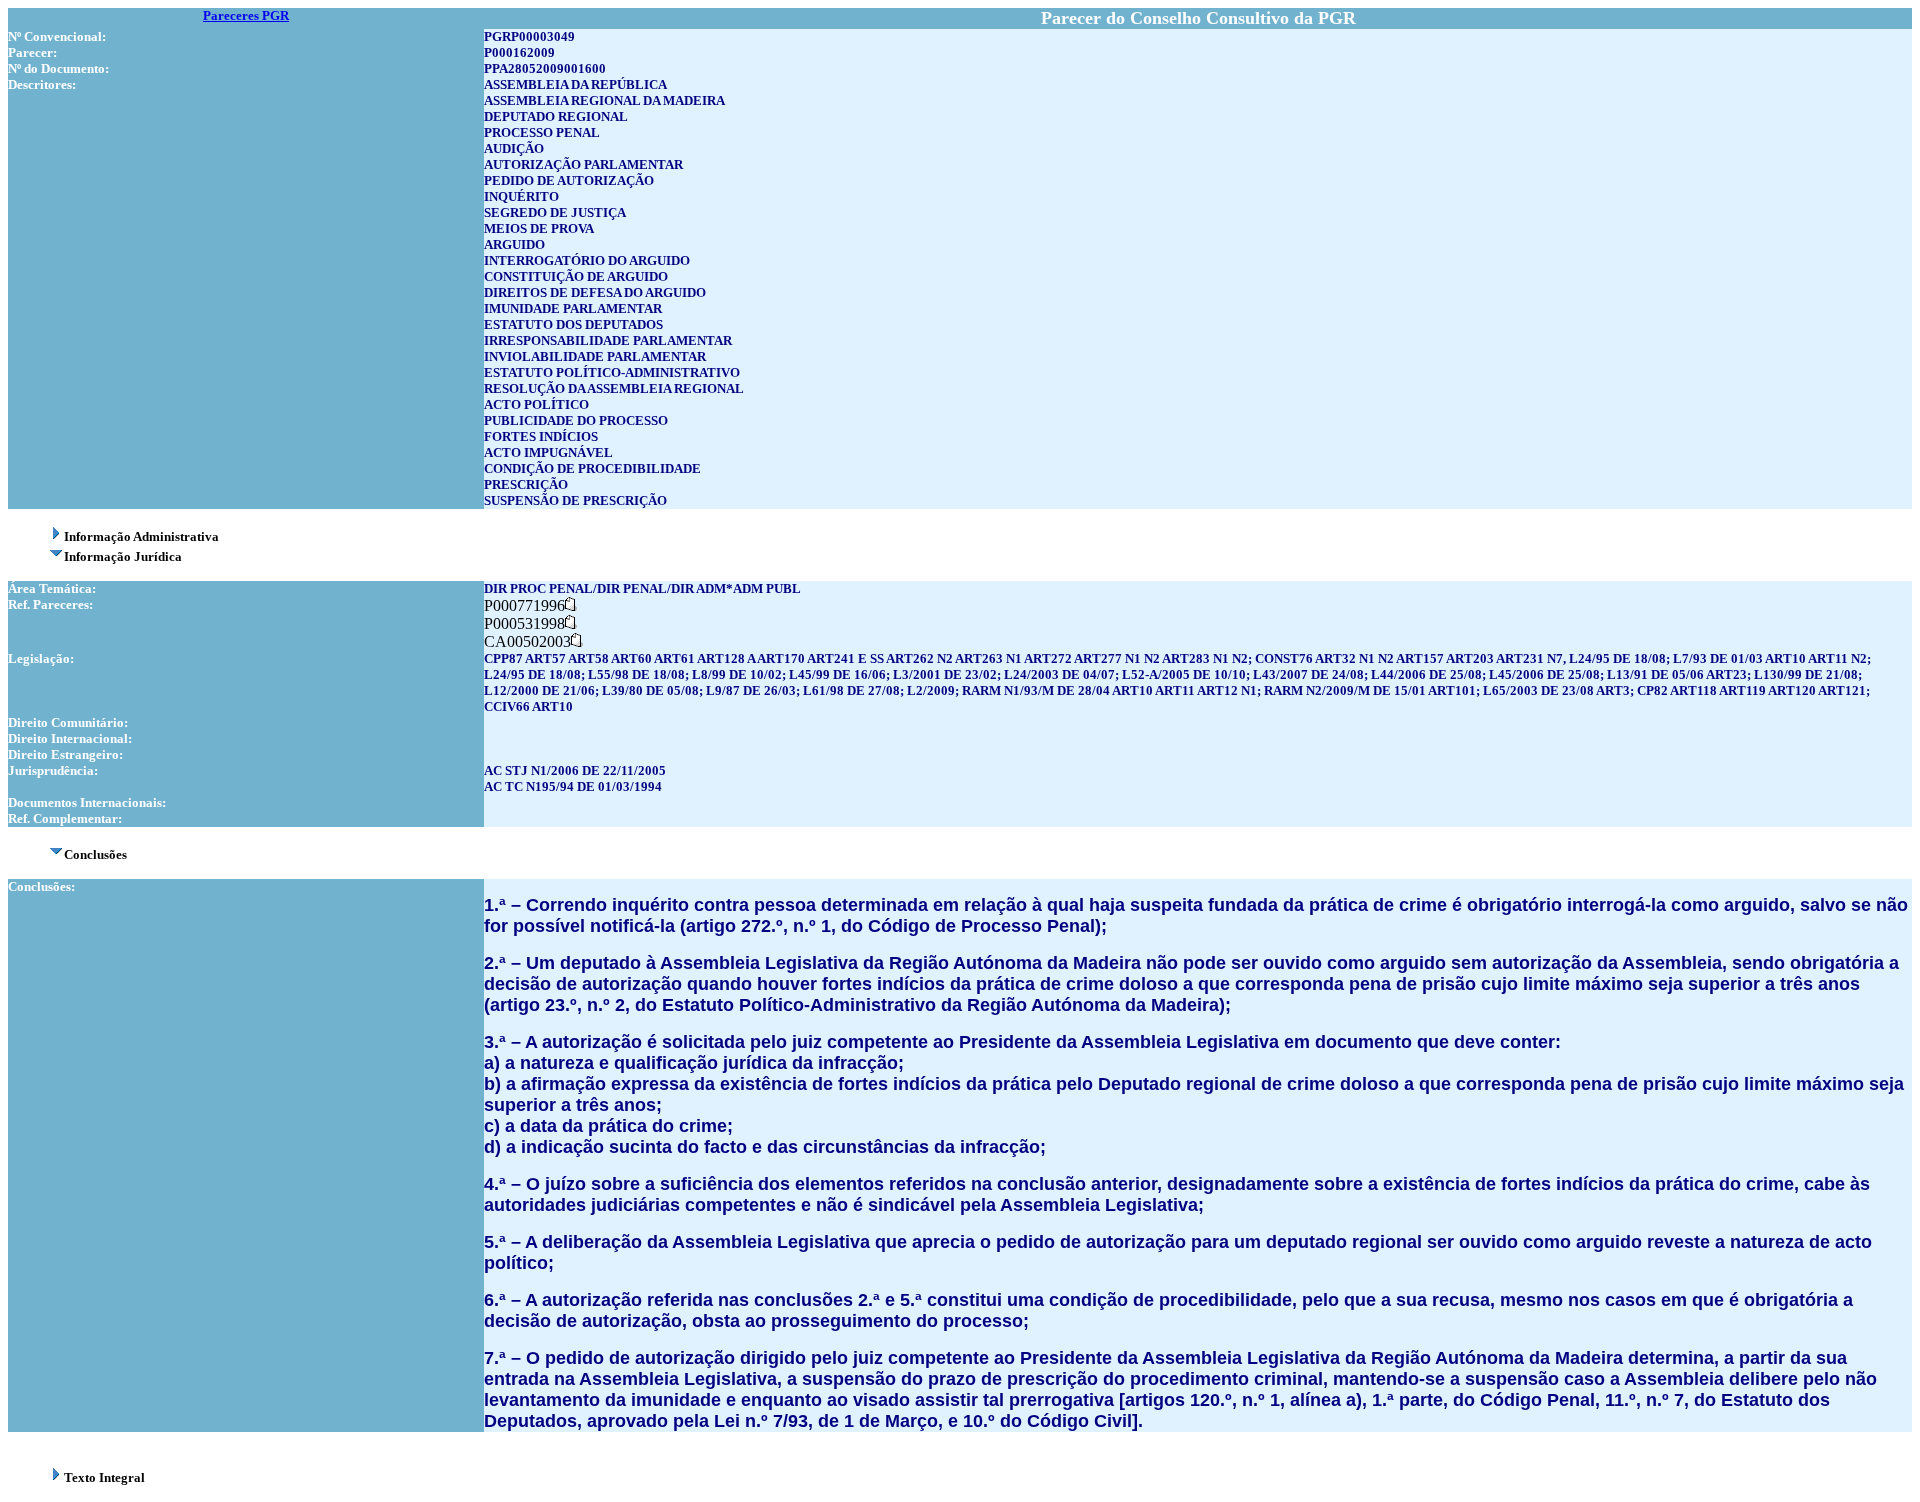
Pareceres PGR (246, 15)
